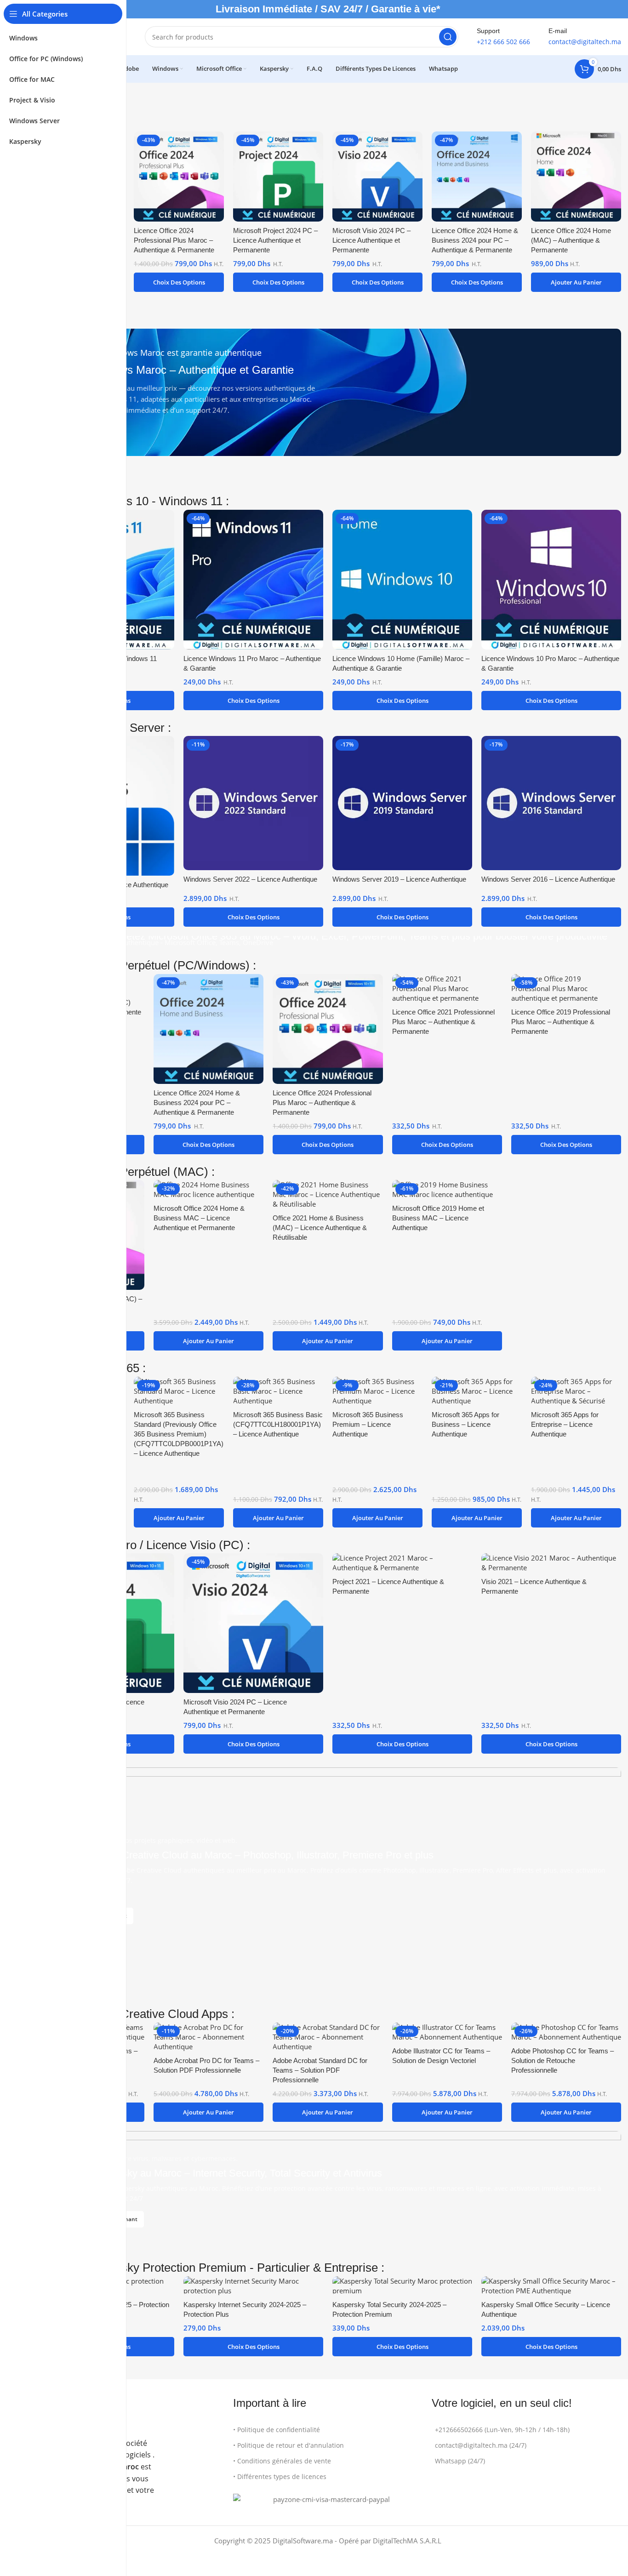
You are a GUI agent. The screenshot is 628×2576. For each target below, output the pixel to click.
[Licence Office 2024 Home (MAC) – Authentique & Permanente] (576, 177)
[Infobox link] (503, 37)
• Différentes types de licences (280, 2476)
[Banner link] (328, 392)
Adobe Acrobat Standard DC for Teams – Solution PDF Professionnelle (320, 2070)
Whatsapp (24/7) (460, 2461)
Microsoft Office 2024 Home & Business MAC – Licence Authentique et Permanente (199, 1218)
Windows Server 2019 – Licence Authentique (399, 879)
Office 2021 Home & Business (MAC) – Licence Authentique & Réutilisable (320, 1228)
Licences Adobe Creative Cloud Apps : (134, 2014)
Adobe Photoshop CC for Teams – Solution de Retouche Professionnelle (562, 2060)
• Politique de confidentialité (277, 2430)
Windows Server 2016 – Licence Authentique (548, 879)
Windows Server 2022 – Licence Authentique (250, 879)
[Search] (448, 37)
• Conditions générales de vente (282, 2461)
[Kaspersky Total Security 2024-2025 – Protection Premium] (402, 2286)
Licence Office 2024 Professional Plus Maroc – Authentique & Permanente (174, 240)
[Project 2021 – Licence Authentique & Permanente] (402, 1563)
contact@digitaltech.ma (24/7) (481, 2445)
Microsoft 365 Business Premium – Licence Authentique (368, 1424)
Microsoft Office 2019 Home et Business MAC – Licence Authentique (438, 1218)
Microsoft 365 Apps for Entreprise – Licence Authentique (565, 1424)
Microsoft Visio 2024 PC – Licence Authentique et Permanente (371, 240)
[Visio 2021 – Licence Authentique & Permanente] (551, 1563)
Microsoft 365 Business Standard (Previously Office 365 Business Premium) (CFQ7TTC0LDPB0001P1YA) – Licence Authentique (179, 1434)
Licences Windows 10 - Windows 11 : (132, 501)
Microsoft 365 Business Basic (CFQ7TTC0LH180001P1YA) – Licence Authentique (278, 1424)
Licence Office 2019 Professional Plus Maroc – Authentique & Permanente (561, 1022)
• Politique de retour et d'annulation (288, 2445)
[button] (576, 282)
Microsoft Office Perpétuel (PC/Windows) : (145, 965)
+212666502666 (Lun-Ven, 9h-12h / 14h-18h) (502, 2430)
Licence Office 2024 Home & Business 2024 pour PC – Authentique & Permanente (475, 240)
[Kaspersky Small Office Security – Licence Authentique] (551, 2286)
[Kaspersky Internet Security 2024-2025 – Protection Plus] (253, 2286)
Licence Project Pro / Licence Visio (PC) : (142, 1545)
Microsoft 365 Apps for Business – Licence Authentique (465, 1424)
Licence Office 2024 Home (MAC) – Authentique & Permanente (571, 240)
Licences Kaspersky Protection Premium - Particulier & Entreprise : (209, 2268)
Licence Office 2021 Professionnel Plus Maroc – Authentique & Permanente (443, 1022)
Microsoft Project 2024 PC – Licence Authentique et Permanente (275, 240)
